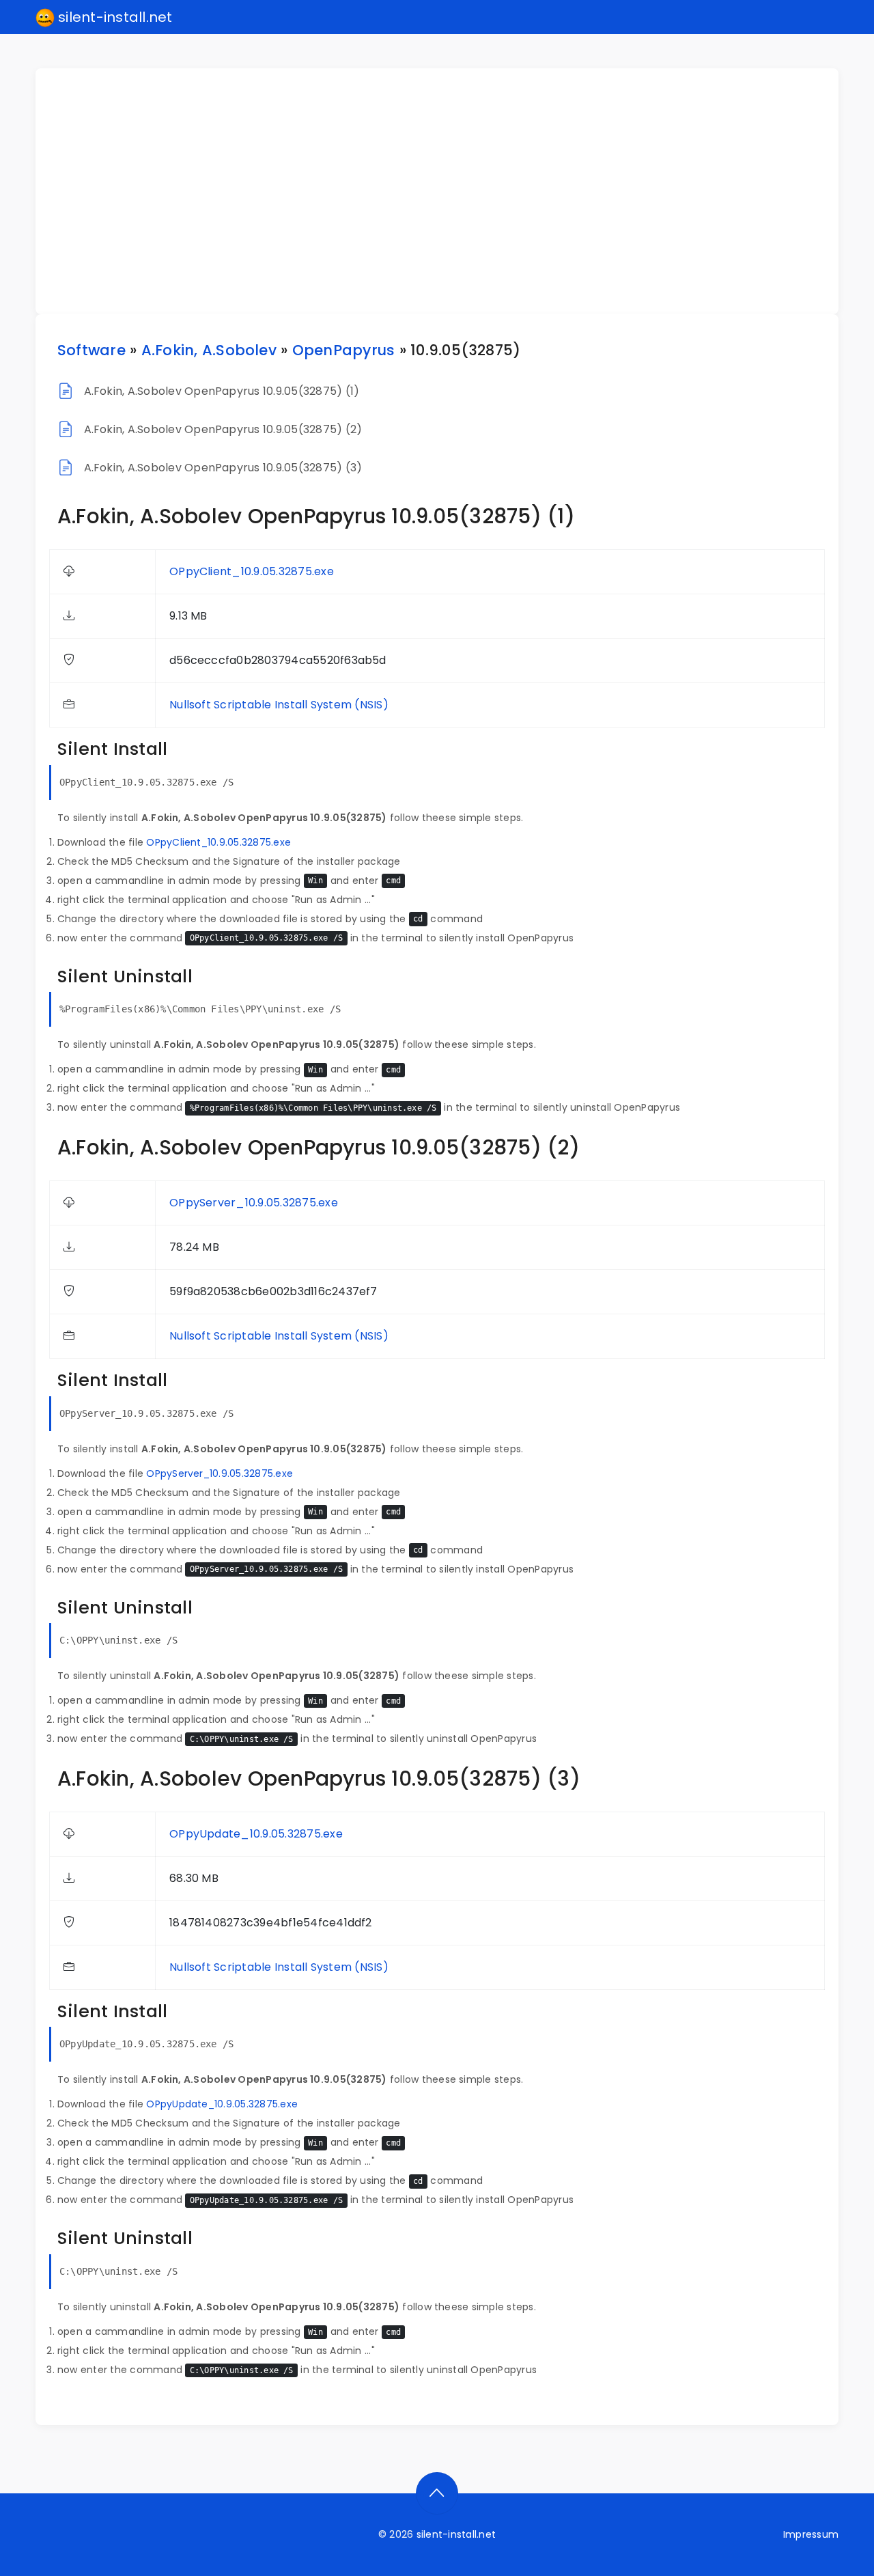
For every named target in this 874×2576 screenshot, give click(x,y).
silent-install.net (114, 17)
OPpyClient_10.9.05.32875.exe (252, 571)
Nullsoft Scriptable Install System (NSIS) (279, 705)
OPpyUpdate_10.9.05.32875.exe (256, 1834)
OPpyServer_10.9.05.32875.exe (254, 1203)
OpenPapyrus (344, 350)
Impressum (811, 2534)
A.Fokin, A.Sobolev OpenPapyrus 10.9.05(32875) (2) (223, 429)
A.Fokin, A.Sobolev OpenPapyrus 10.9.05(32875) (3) (223, 468)
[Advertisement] (445, 191)
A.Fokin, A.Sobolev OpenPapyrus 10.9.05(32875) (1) (222, 391)
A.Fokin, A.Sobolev (209, 350)
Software (91, 350)
